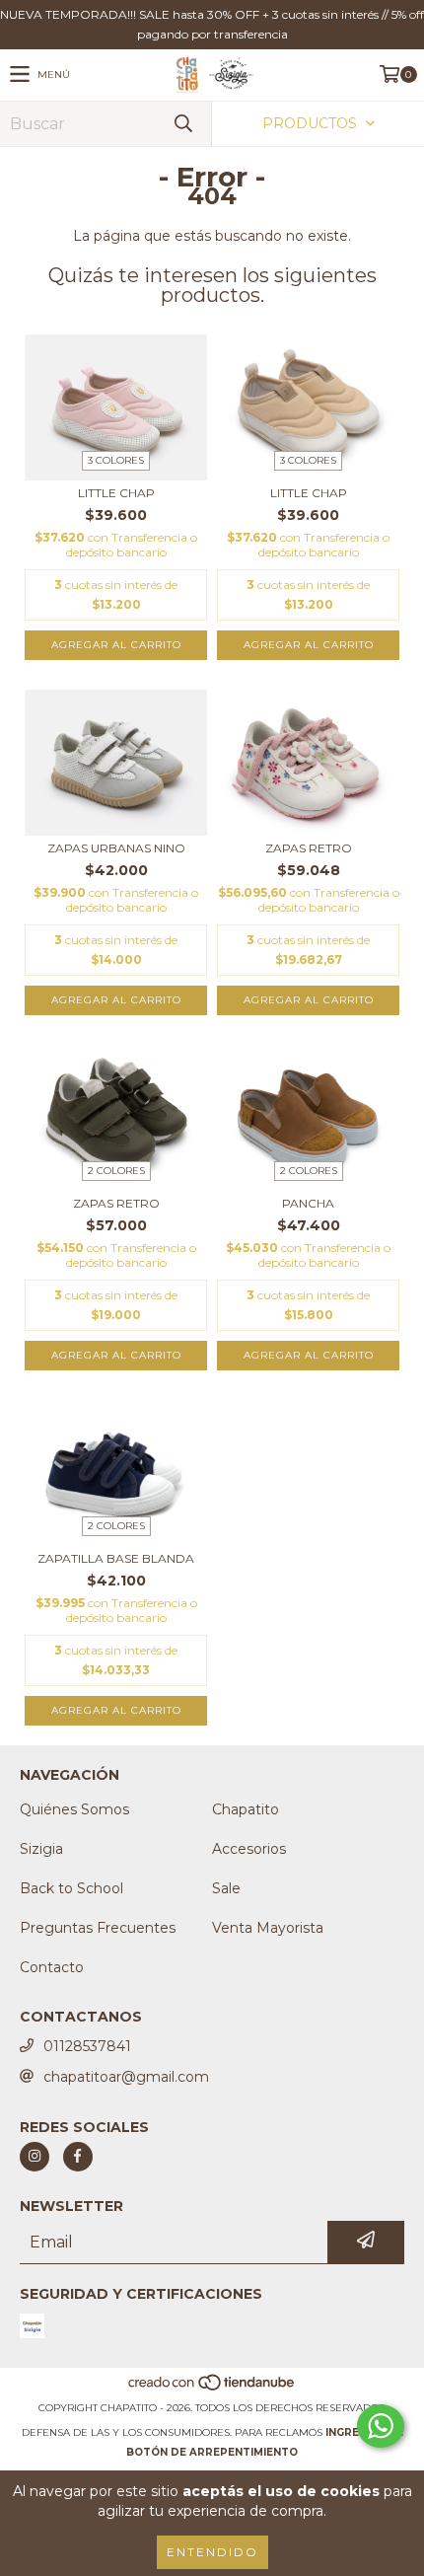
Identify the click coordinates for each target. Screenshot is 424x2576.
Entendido (212, 2552)
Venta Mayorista (268, 1928)
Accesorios (249, 1849)
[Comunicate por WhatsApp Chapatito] (381, 2426)
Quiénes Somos (74, 1809)
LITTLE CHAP (116, 493)
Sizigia (41, 1849)
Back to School (71, 1888)
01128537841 (87, 2046)
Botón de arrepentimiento (212, 2452)
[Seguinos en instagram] (35, 2157)
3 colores (116, 460)
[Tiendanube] (212, 2388)
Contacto (52, 1967)
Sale (226, 1888)
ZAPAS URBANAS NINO (116, 848)
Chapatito (246, 1809)
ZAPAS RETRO (309, 848)
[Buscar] (182, 124)
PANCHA (308, 1203)
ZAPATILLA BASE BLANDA (116, 1558)
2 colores (116, 1171)
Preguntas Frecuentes (98, 1928)
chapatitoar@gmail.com (126, 2077)
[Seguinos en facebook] (78, 2157)
